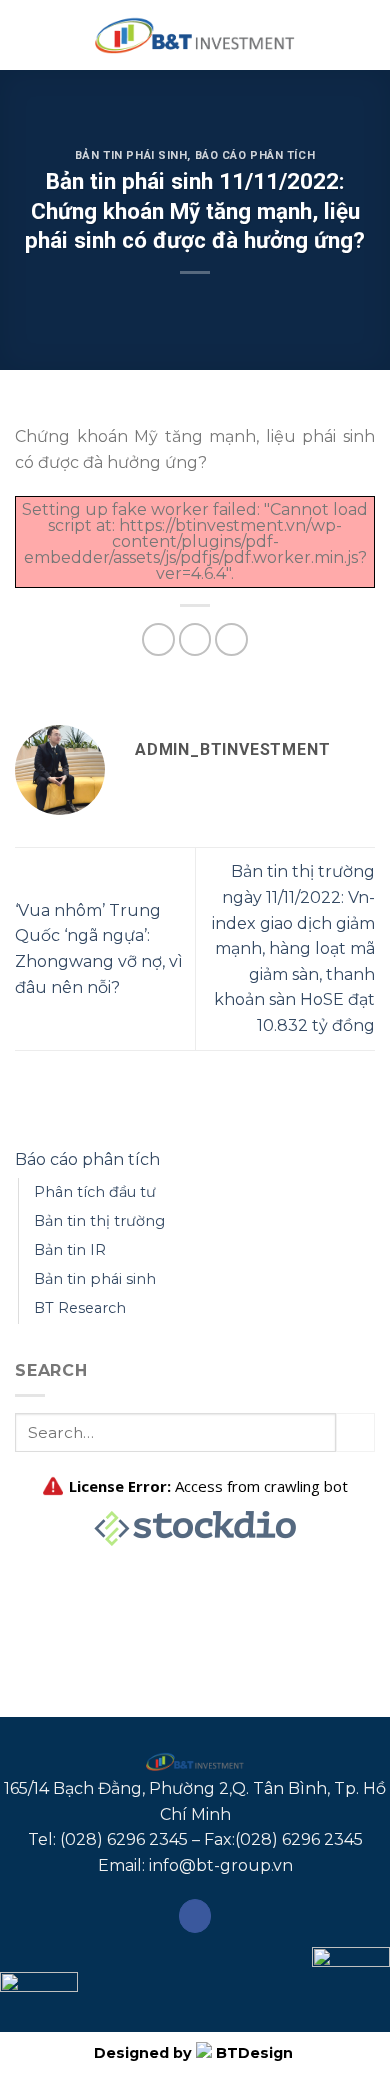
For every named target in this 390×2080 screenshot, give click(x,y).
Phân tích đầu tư (95, 1192)
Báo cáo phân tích (255, 155)
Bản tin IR (70, 1250)
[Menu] (27, 34)
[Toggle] (367, 1159)
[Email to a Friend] (231, 639)
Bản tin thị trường (99, 1221)
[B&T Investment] (195, 35)
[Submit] (355, 1432)
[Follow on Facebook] (195, 1916)
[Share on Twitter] (195, 639)
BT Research (80, 1308)
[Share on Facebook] (158, 639)
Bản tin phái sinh (131, 155)
